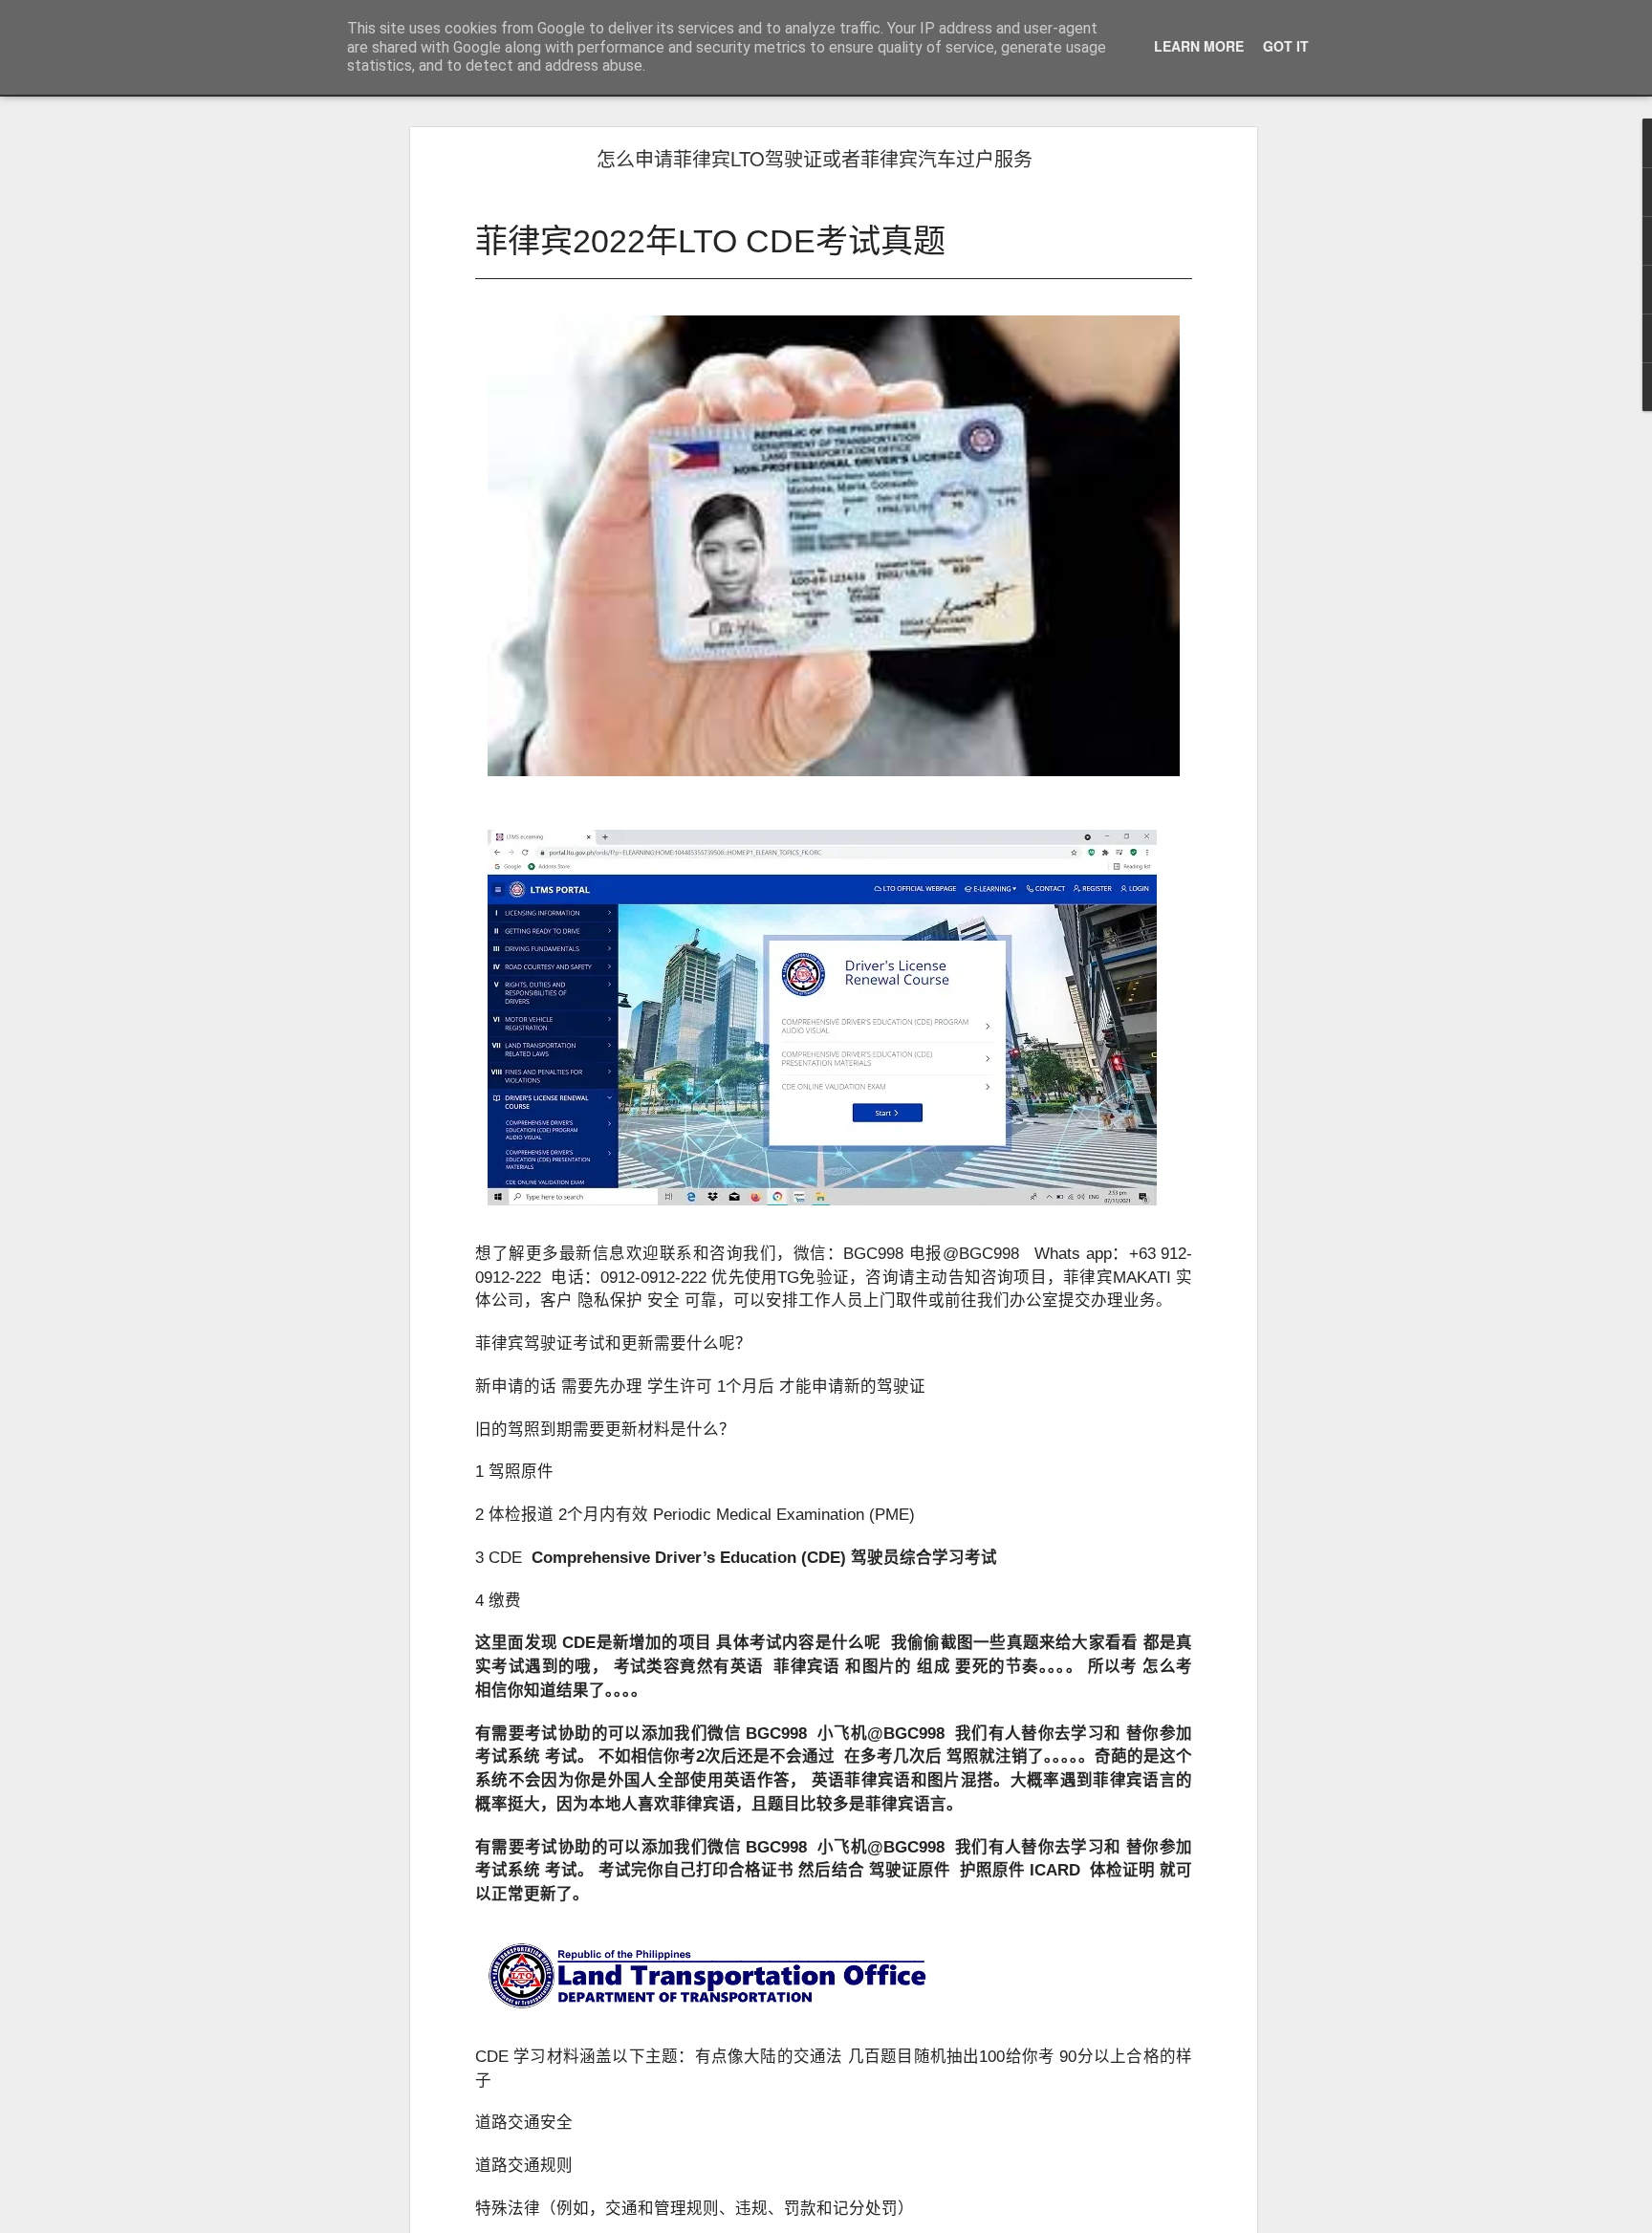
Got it (1286, 46)
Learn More (1199, 46)
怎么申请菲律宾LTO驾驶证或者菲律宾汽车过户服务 (815, 158)
